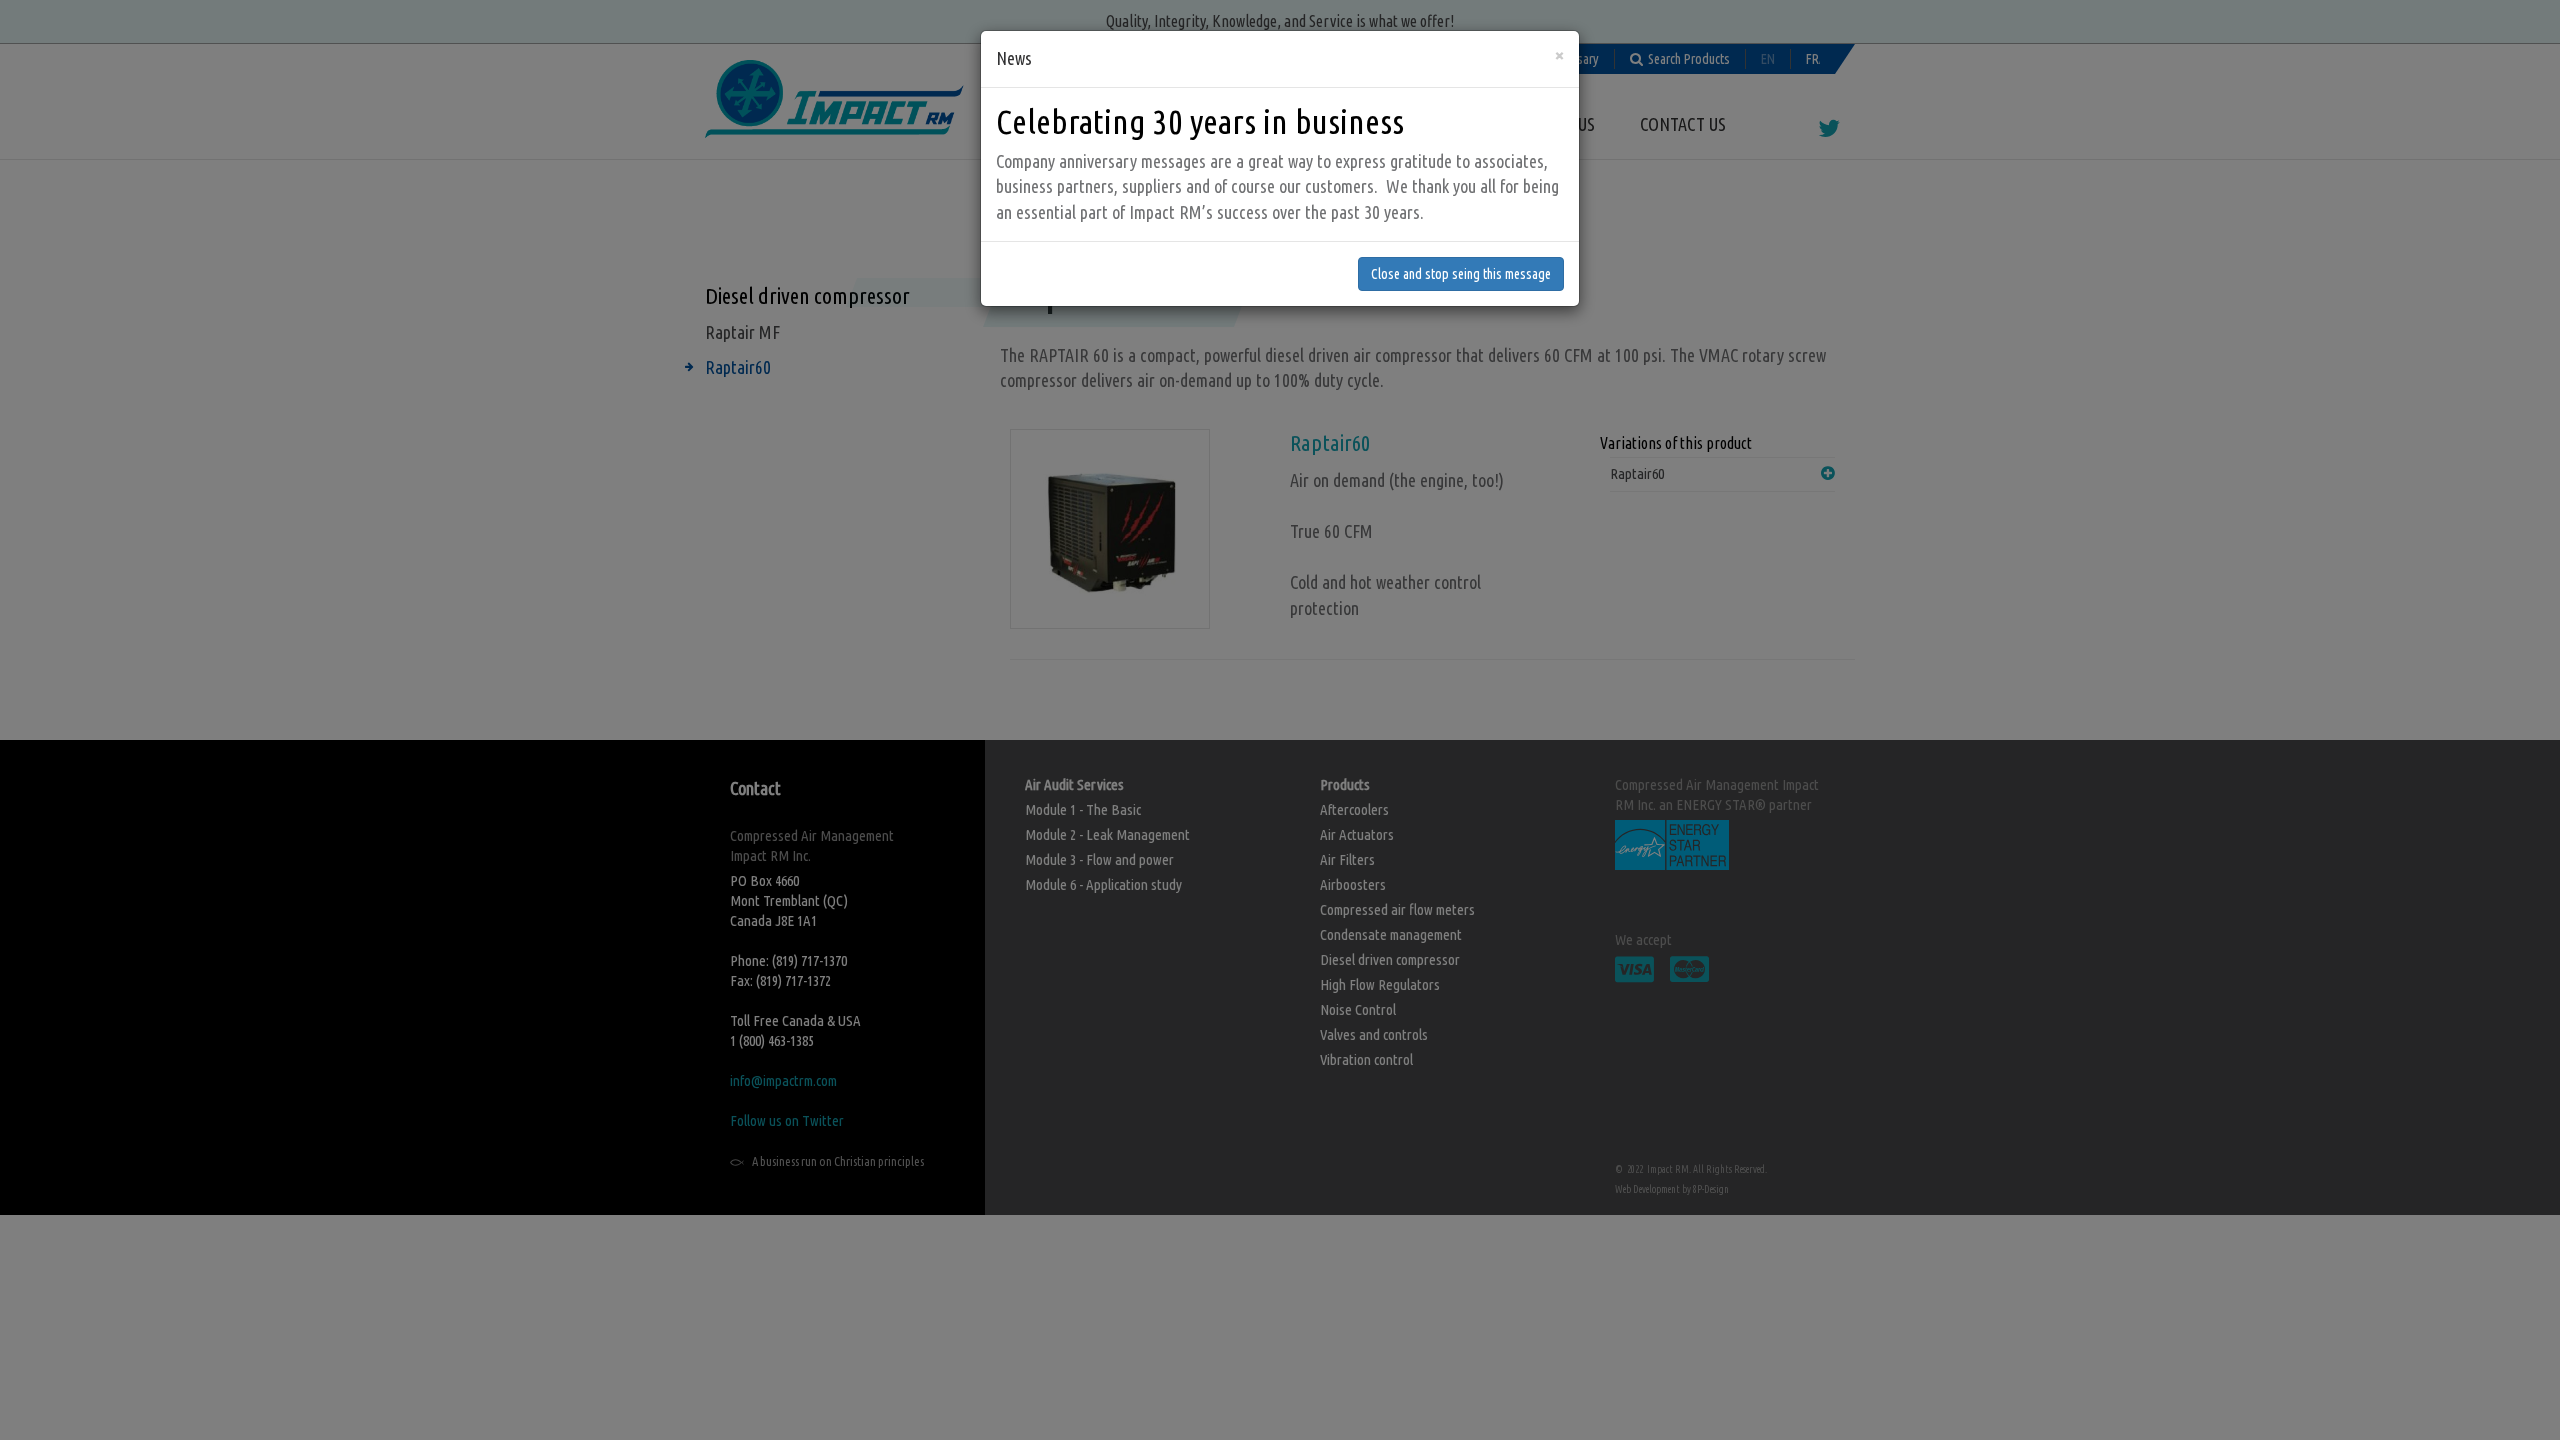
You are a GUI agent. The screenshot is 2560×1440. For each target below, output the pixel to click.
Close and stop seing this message (1461, 274)
